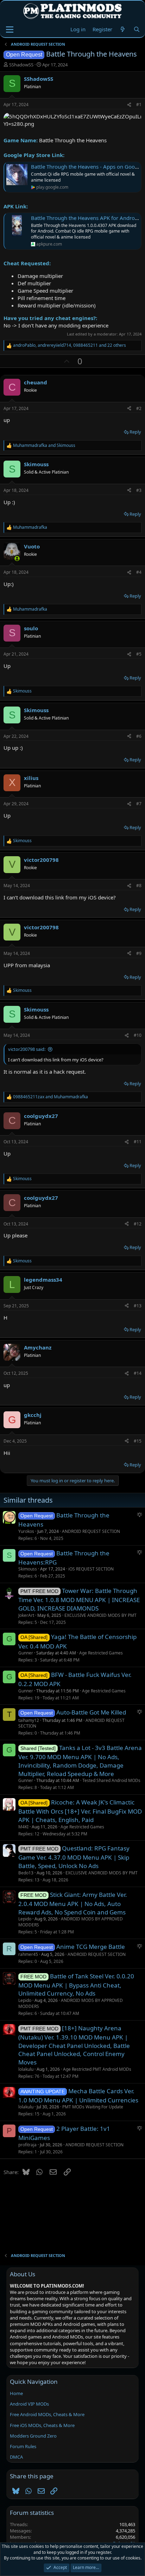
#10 (138, 1035)
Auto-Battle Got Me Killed (91, 1712)
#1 (139, 105)
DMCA (16, 2457)
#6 (139, 736)
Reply (135, 432)
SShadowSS (21, 65)
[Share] (129, 105)
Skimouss (28, 1569)
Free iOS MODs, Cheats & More (42, 2425)
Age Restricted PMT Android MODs (97, 2069)
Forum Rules (23, 2446)
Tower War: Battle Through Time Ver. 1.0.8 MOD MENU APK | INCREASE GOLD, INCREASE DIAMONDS (79, 1599)
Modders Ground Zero (33, 2436)
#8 (139, 886)
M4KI (23, 1827)
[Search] (137, 29)
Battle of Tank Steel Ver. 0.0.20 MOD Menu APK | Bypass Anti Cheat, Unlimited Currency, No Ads (76, 1985)
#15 (138, 1441)
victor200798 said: (27, 1049)
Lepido (25, 1919)
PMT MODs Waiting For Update (93, 2107)
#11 (138, 1142)
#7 (139, 804)
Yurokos (26, 1531)
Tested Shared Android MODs (111, 1780)
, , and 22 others (70, 345)
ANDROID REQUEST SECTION (91, 1531)
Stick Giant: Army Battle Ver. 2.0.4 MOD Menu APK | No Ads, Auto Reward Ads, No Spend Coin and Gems (73, 1903)
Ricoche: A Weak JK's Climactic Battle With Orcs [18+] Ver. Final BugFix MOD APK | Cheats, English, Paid (80, 1811)
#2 (139, 408)
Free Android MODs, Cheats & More (47, 2414)
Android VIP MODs (29, 2404)
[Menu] (10, 30)
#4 (139, 572)
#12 (138, 1224)
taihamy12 (29, 1720)
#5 (139, 654)
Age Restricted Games (101, 1653)
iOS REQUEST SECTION (91, 1569)
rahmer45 (28, 1954)
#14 (138, 1373)
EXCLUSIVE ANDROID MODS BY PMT (100, 1615)
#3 (139, 490)
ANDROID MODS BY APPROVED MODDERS (71, 1922)
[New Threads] (123, 29)
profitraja (27, 2145)
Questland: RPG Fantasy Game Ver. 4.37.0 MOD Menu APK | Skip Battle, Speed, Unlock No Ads (74, 1857)
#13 (138, 1306)
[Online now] (17, 558)
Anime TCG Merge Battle (91, 1947)
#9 (139, 953)
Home (16, 2393)
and (44, 445)
